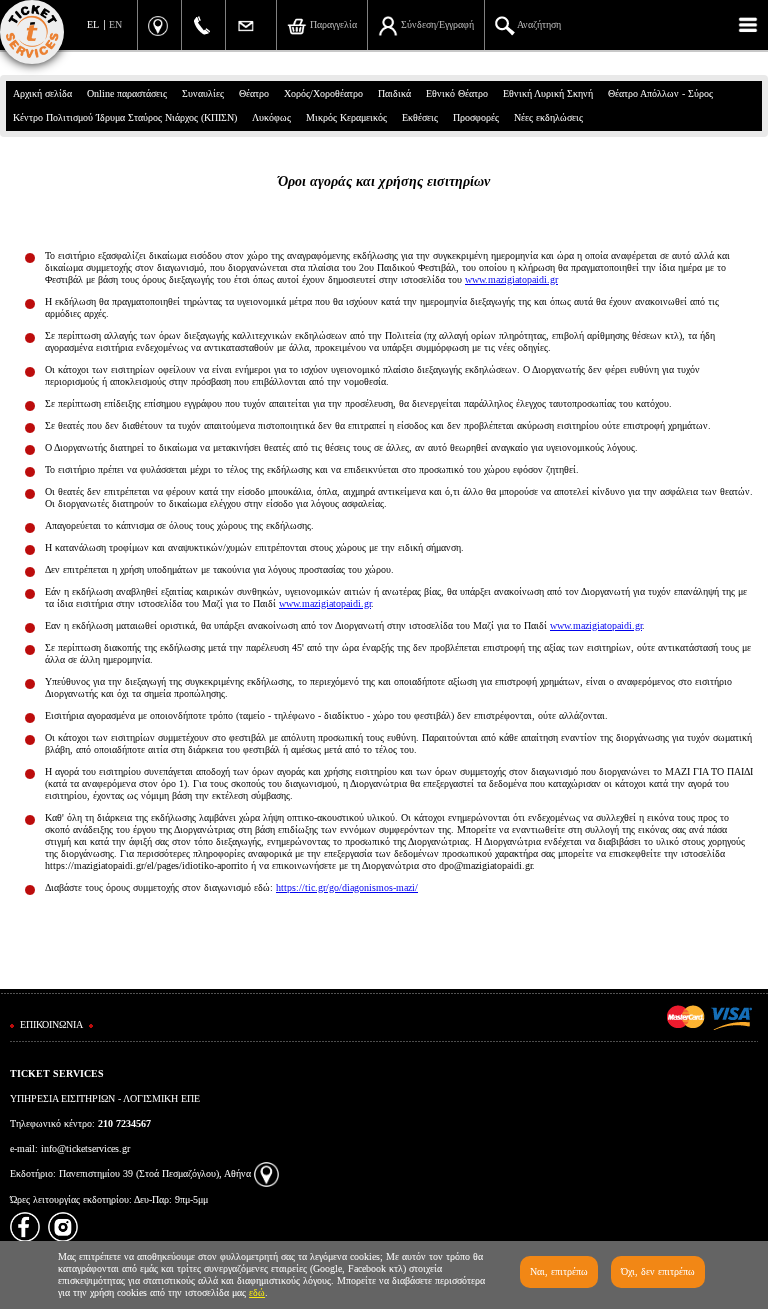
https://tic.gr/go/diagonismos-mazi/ (347, 887)
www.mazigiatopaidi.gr (511, 279)
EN (115, 24)
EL (93, 24)
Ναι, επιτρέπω (559, 1271)
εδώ (257, 1292)
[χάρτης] (266, 1173)
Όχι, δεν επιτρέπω (658, 1271)
